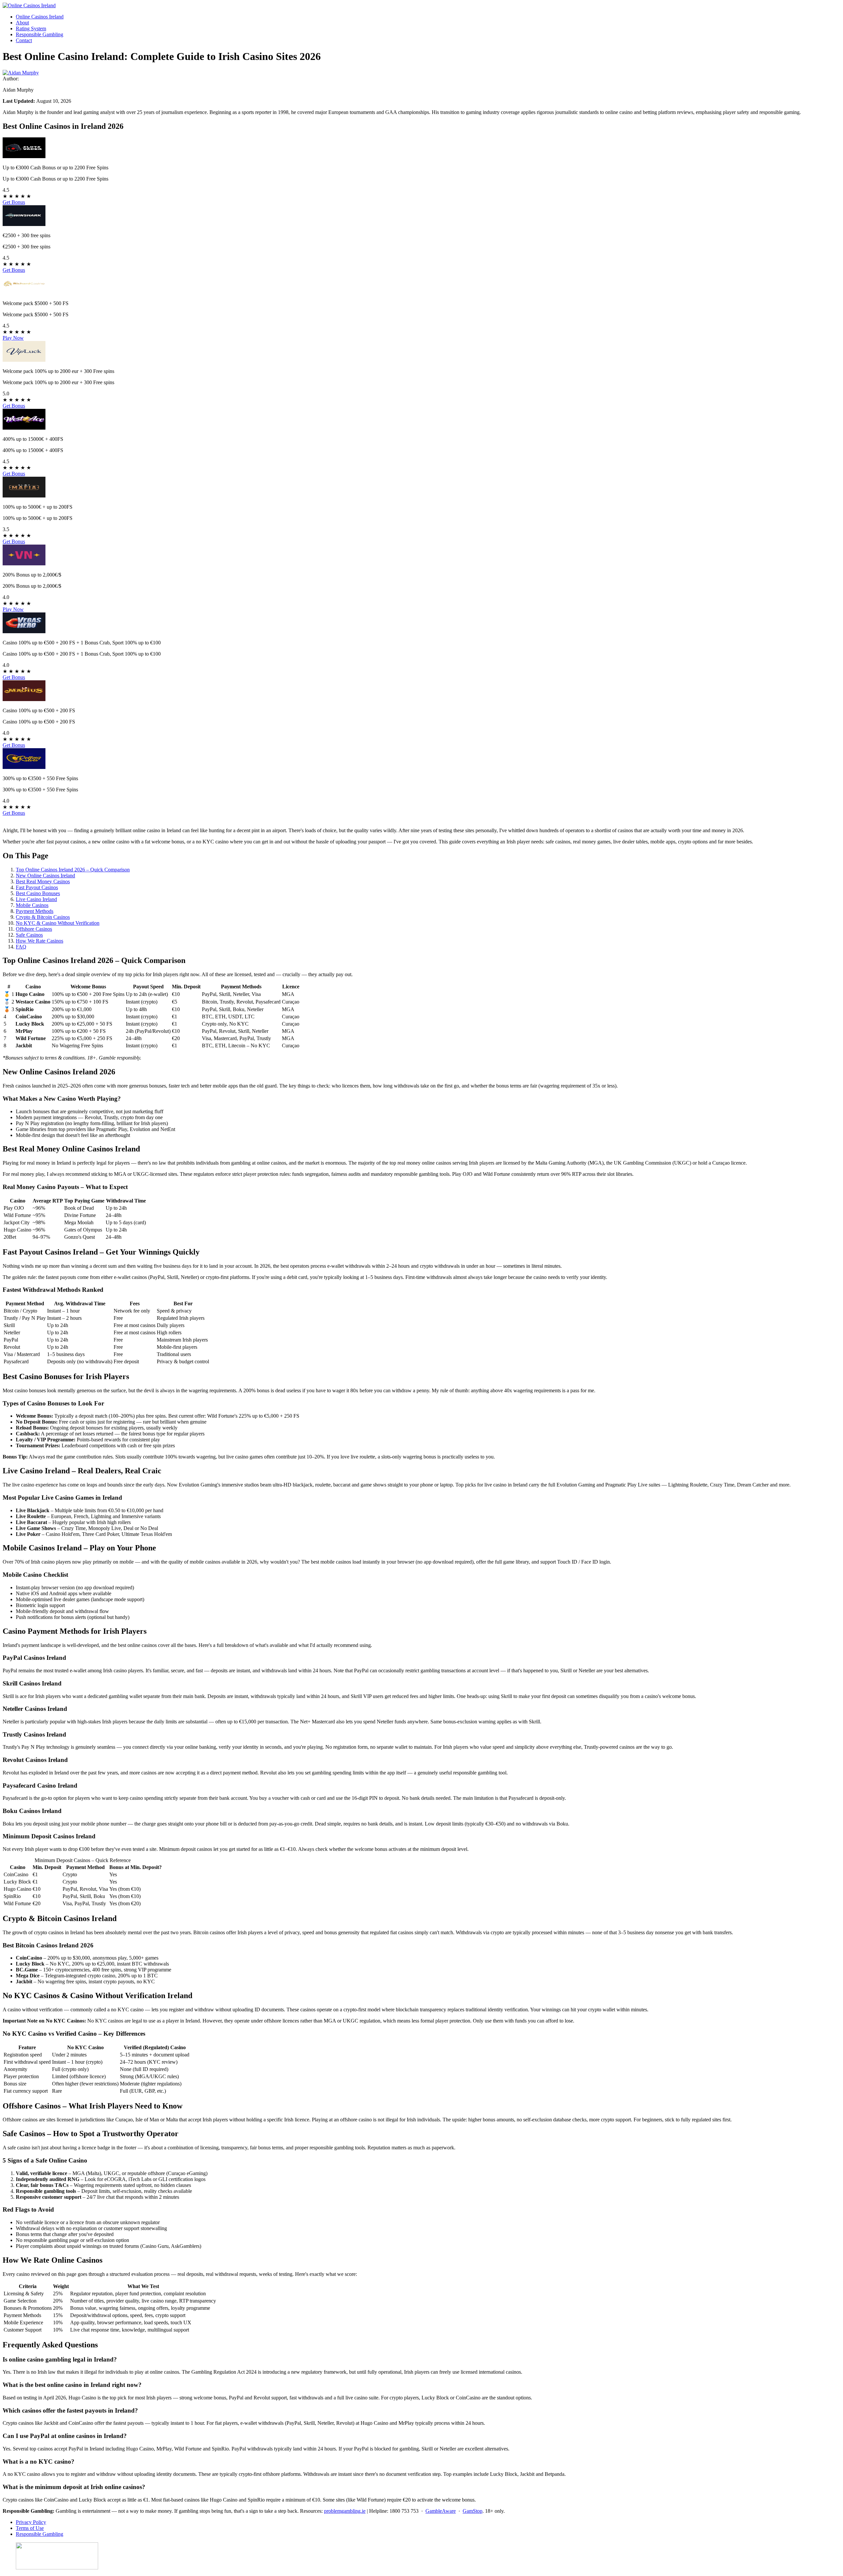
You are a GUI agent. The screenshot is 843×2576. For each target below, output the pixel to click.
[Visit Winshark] (24, 224)
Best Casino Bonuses (38, 893)
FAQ (21, 947)
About (22, 23)
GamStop (473, 2511)
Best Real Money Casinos (43, 881)
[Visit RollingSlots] (24, 767)
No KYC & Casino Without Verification (58, 923)
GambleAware (441, 2511)
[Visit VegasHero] (24, 631)
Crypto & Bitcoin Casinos (43, 917)
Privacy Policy (31, 2522)
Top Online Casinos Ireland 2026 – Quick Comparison (73, 870)
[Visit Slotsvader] (24, 156)
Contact (24, 40)
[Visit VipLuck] (24, 360)
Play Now (13, 338)
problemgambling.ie (345, 2511)
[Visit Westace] (24, 428)
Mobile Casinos (32, 905)
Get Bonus (14, 202)
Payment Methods (35, 911)
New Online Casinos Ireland (45, 876)
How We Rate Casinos (40, 941)
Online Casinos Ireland (40, 17)
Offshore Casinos (34, 929)
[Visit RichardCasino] (24, 292)
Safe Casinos (29, 935)
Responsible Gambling (40, 34)
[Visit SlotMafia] (24, 496)
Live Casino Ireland (36, 899)
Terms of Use (30, 2528)
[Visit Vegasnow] (24, 564)
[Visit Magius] (24, 699)
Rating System (31, 28)
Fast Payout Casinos (37, 887)
